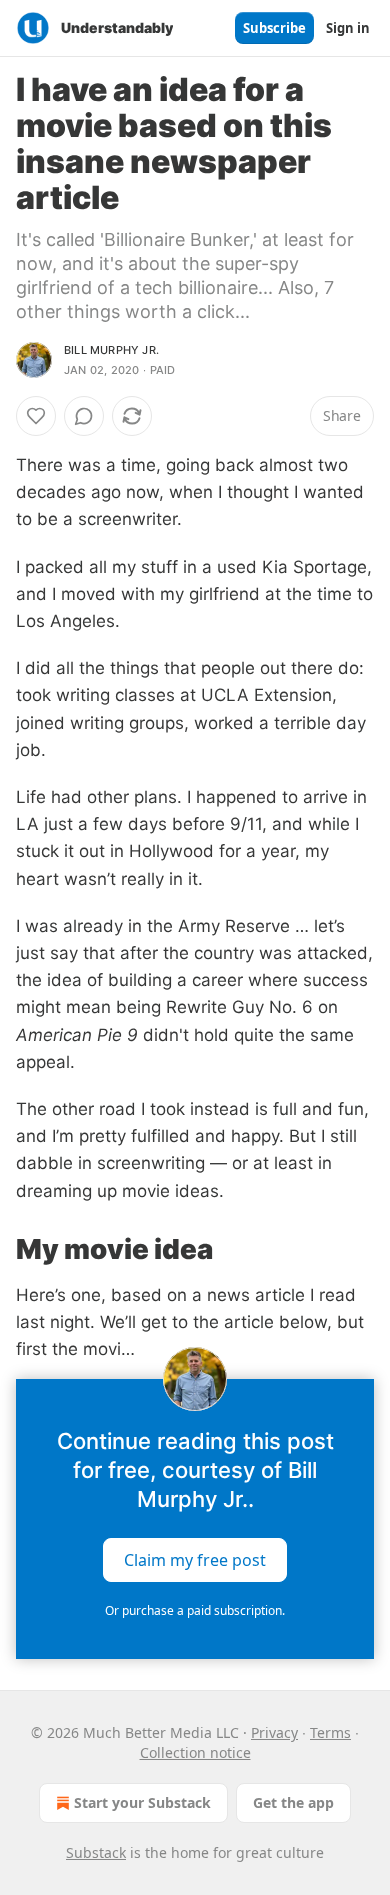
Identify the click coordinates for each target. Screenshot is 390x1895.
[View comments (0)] (84, 416)
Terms (330, 1732)
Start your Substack (142, 1802)
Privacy (274, 1732)
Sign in (348, 28)
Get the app (293, 1802)
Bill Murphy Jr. (111, 350)
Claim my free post (195, 1560)
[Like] (36, 416)
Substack (96, 1852)
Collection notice (195, 1752)
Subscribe (274, 28)
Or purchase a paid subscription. (195, 1610)
